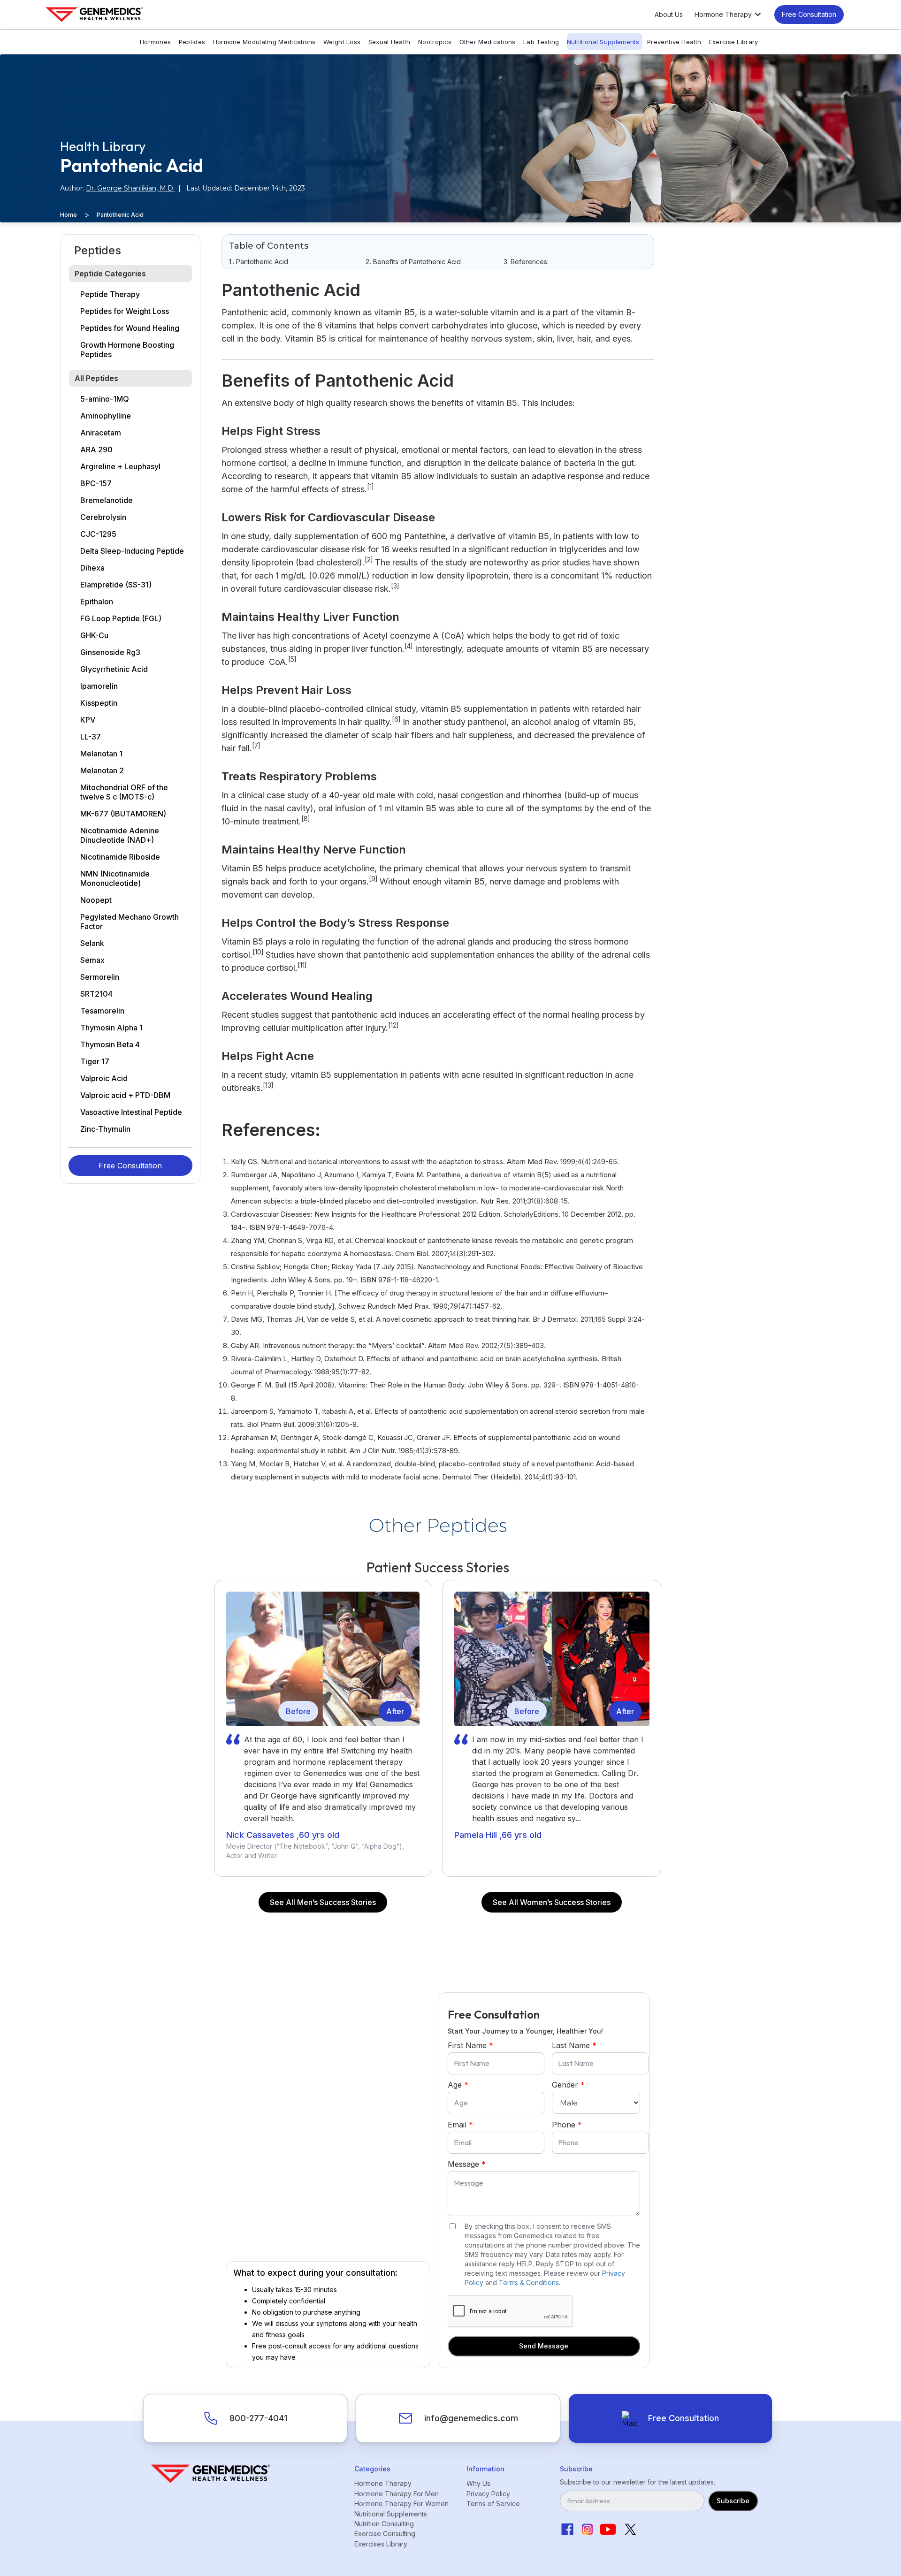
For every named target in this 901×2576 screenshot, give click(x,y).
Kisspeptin (99, 703)
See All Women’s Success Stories (552, 1902)
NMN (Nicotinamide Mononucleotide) (115, 878)
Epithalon (97, 602)
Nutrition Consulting (384, 2524)
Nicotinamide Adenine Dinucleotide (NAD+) (120, 835)
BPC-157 (96, 483)
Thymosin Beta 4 (110, 1044)
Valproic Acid (104, 1078)
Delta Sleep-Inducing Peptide (132, 551)
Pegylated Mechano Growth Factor (130, 922)
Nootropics (435, 42)
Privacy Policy (488, 2494)
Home (69, 215)
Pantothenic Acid (262, 262)
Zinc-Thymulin (105, 1129)
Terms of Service (493, 2504)
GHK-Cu (94, 635)
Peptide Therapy (110, 294)
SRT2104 (96, 994)
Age (458, 2085)
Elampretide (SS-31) (116, 585)
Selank (92, 943)
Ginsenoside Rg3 (110, 652)
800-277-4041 (258, 2418)
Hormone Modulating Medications (264, 42)
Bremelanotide (107, 500)
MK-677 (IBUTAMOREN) (123, 814)
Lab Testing (541, 42)
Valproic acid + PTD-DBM (125, 1095)
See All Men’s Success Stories (323, 1902)
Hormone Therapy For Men (397, 2494)
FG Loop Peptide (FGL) (121, 618)
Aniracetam (101, 433)
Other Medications (488, 42)
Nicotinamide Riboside (120, 857)
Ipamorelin (99, 686)
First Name (470, 2045)
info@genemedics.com (471, 2418)
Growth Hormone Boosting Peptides (127, 350)
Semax (92, 960)
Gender (568, 2085)
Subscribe (733, 2501)
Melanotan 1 (101, 754)
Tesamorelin (102, 1011)
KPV (88, 720)
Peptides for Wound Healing (130, 328)
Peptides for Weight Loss (125, 311)
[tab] (130, 274)
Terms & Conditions (529, 2283)
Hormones (155, 42)
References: (530, 262)
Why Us (478, 2483)
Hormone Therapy (383, 2483)
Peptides (192, 42)
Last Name (574, 2045)
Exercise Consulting (385, 2534)
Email (460, 2125)
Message (467, 2164)
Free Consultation (809, 14)
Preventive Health (674, 42)
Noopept (96, 900)
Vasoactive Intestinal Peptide (131, 1112)
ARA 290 (96, 450)
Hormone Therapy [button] (723, 15)
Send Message (544, 2346)
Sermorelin (100, 977)
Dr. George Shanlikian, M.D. (130, 188)
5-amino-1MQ (105, 399)
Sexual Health (389, 42)
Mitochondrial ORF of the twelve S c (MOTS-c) (124, 792)
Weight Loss (342, 42)
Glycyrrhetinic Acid (114, 669)
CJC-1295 (98, 534)
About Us (669, 15)
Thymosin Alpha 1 (111, 1028)
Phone (567, 2125)
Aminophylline (106, 416)
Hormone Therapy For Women (401, 2504)
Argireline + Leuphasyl (120, 466)
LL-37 (91, 737)
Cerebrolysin (103, 517)
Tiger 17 (95, 1061)
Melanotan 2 (102, 770)
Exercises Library (381, 2544)
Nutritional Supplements (603, 42)
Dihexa (92, 568)
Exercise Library (734, 42)
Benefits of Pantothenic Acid (417, 262)
